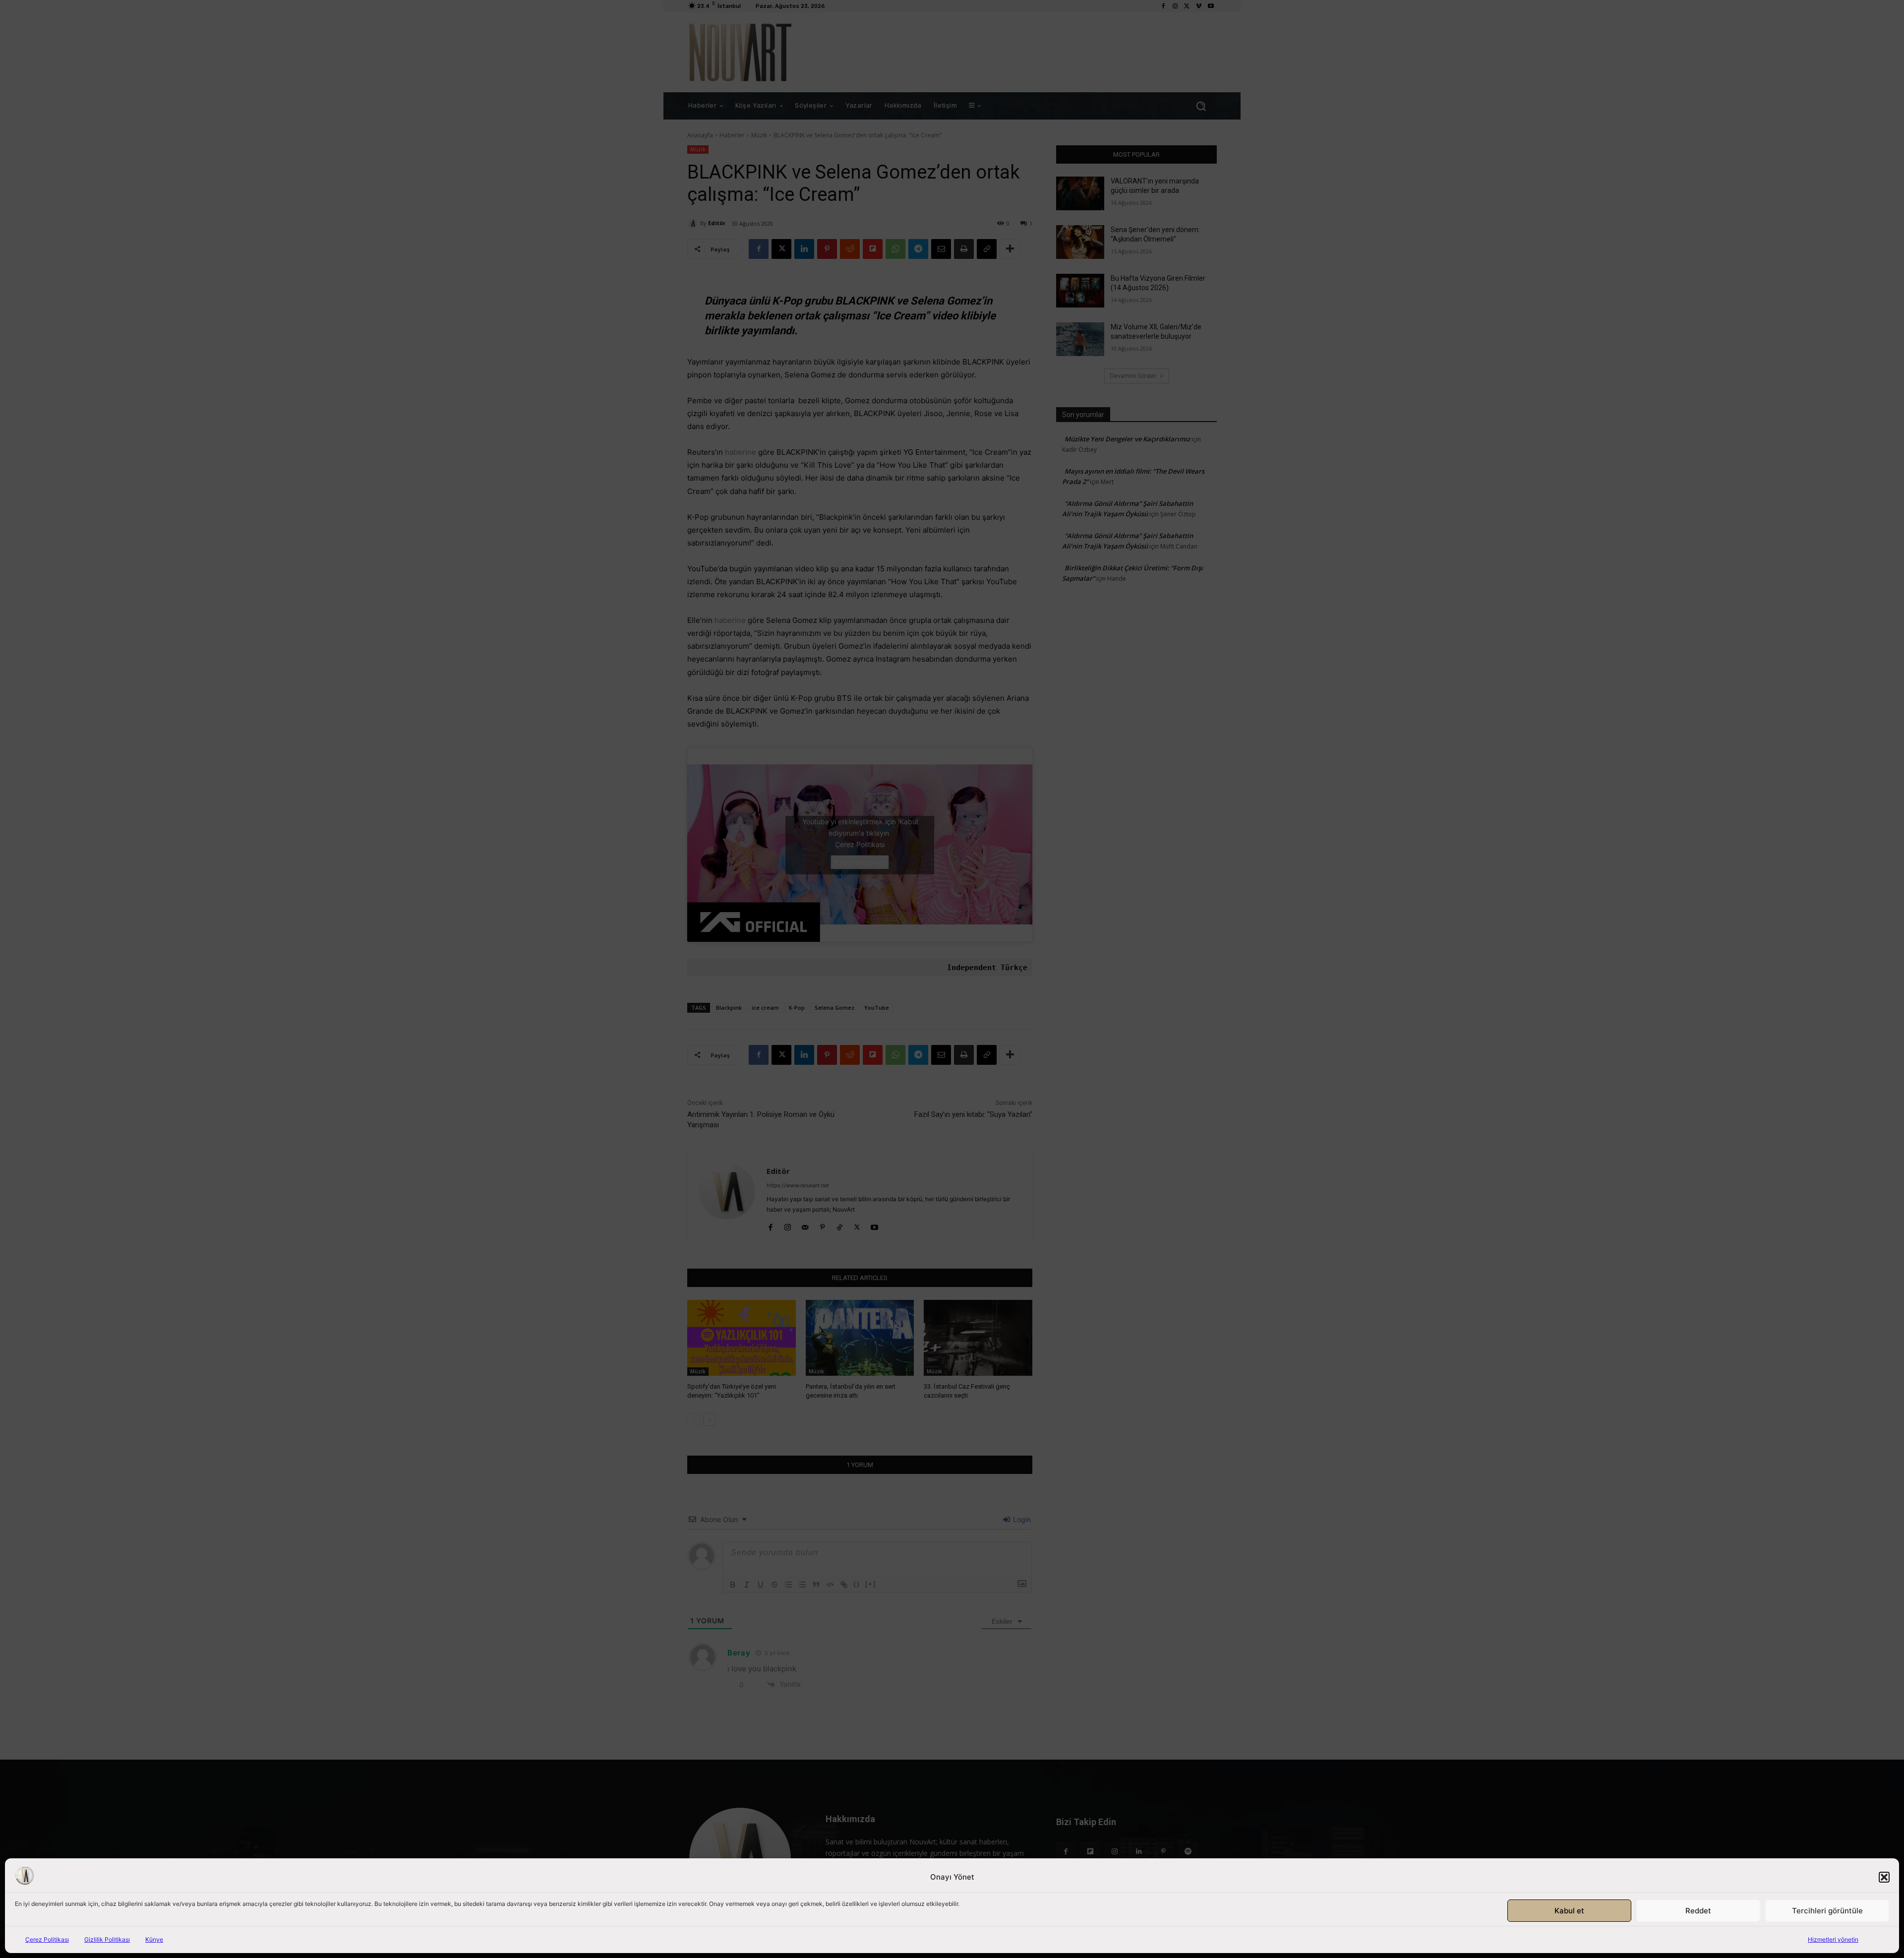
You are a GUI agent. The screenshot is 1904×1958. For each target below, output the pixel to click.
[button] (1884, 1877)
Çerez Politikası (47, 1939)
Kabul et (1569, 1911)
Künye (154, 1939)
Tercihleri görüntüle (1827, 1911)
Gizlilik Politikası (107, 1939)
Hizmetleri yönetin (1833, 1939)
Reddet (1698, 1911)
